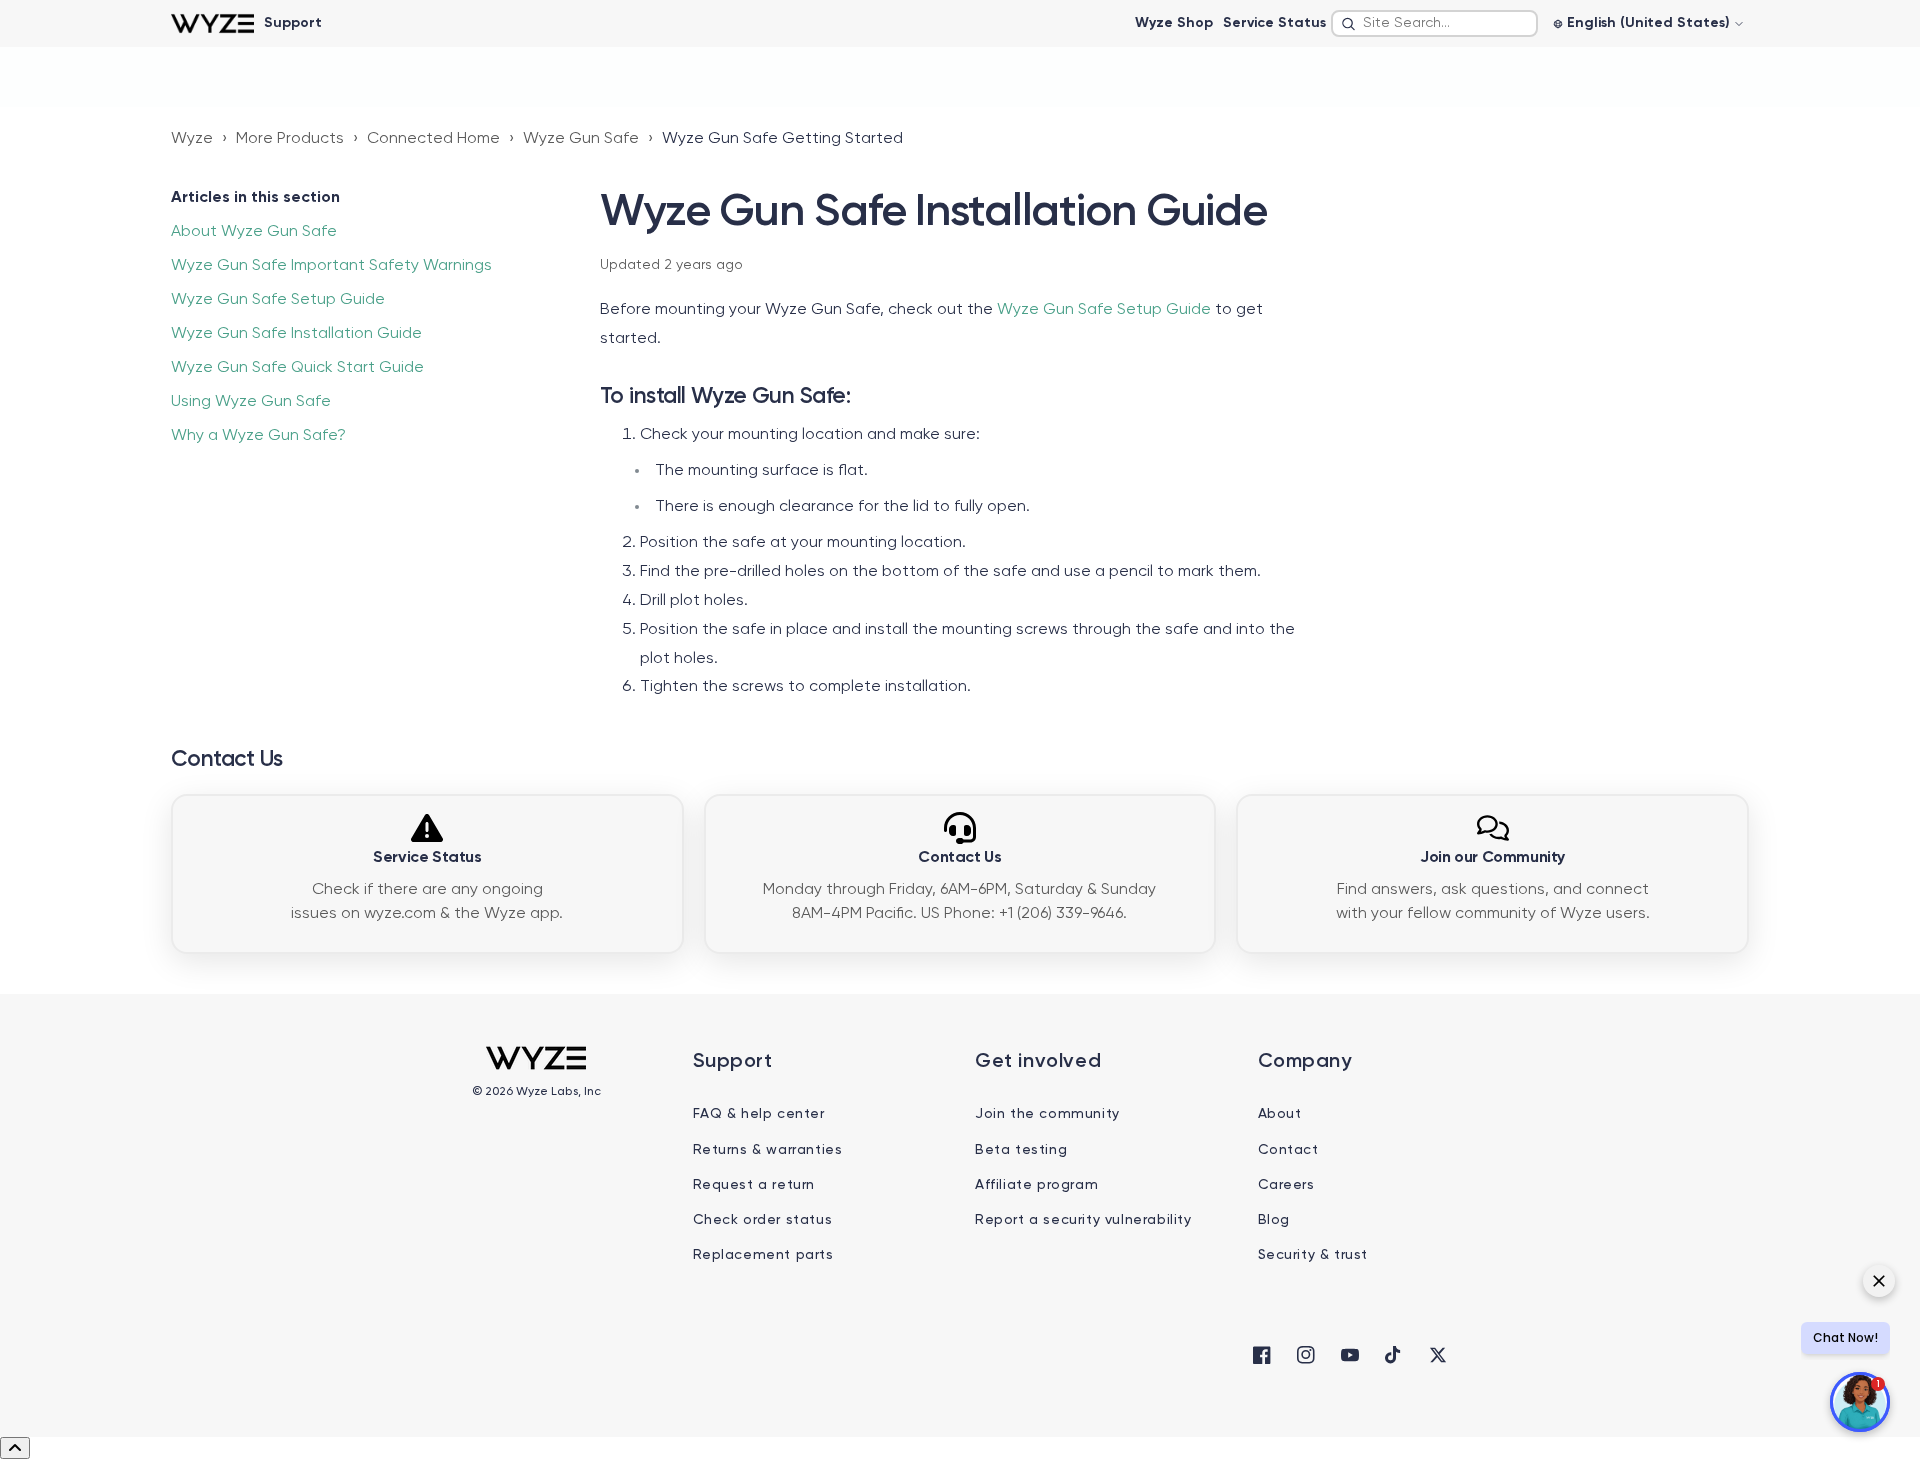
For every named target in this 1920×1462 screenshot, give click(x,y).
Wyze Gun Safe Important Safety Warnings (331, 266)
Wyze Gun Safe (581, 139)
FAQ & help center (759, 1114)
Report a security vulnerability (1083, 1220)
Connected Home (433, 139)
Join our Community (1492, 858)
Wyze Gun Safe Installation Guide (296, 334)
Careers (1286, 1185)
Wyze (192, 139)
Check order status (763, 1220)
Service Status (1274, 23)
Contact (1288, 1150)
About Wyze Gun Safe (254, 232)
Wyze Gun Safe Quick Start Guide (297, 368)
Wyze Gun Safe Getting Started (782, 139)
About (1280, 1114)
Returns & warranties (768, 1150)
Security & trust (1313, 1255)
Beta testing (1021, 1150)
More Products (290, 139)
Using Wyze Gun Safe (251, 402)
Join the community (1047, 1114)
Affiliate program (1036, 1185)
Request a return (754, 1185)
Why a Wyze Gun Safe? (258, 436)
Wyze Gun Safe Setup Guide (278, 300)
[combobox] (1434, 23)
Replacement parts (763, 1255)
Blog (1274, 1220)
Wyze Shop (1174, 23)
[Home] (212, 23)
